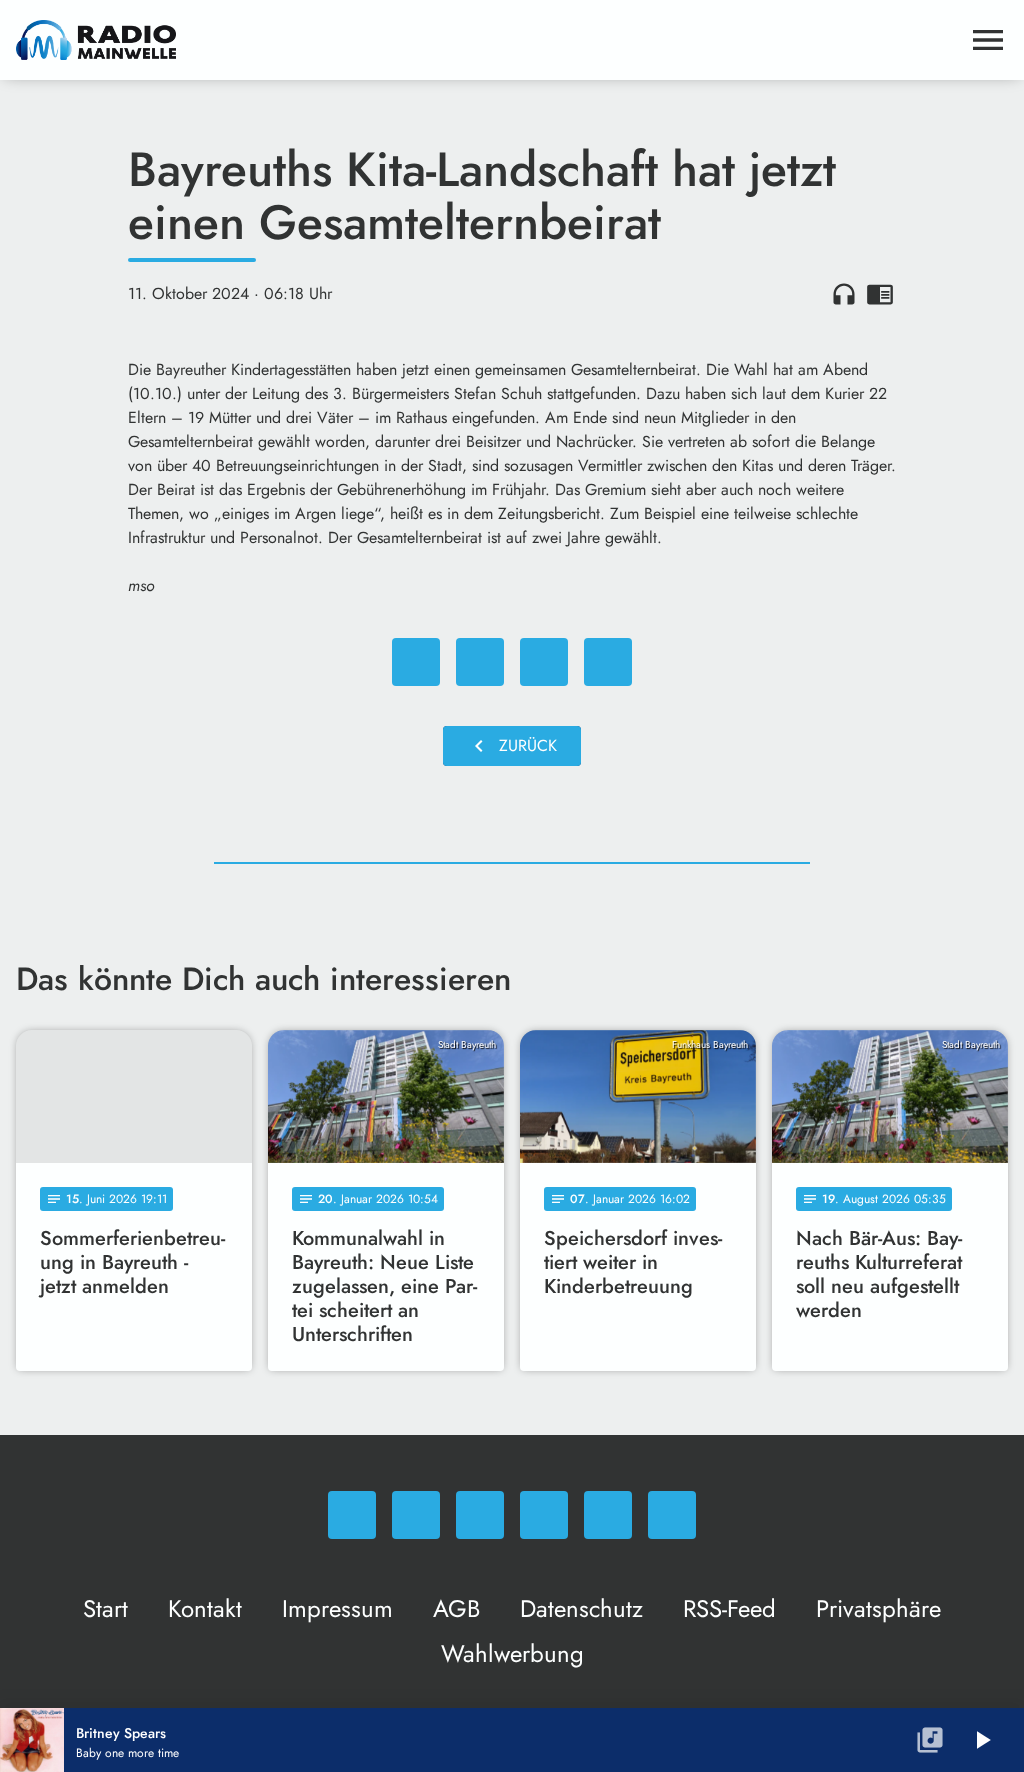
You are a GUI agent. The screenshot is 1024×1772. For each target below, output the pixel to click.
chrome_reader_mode (880, 294)
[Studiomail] (608, 1515)
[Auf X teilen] (480, 662)
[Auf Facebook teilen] (416, 662)
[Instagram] (480, 1515)
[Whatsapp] (352, 1515)
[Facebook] (416, 1515)
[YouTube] (544, 1515)
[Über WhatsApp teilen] (544, 662)
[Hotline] (672, 1515)
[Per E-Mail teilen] (608, 662)
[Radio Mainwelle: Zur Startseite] (488, 40)
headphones (844, 294)
